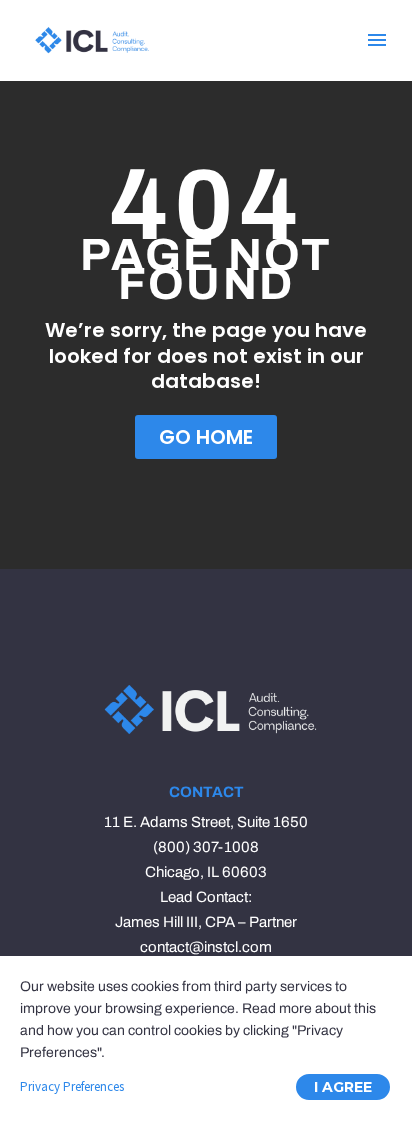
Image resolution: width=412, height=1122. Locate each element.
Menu (377, 40)
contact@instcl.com (206, 947)
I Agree (343, 1087)
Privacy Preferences (72, 1086)
